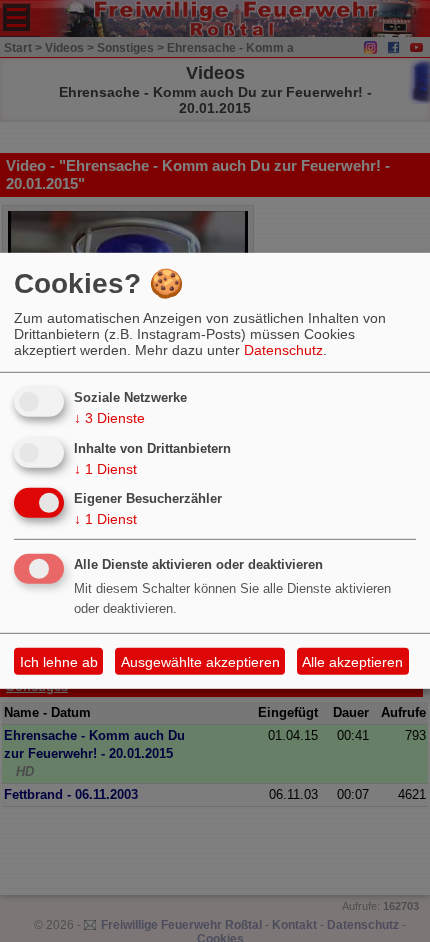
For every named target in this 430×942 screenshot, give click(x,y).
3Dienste (109, 418)
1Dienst (105, 468)
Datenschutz (283, 350)
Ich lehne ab (59, 662)
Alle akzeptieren (352, 662)
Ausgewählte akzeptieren (200, 662)
